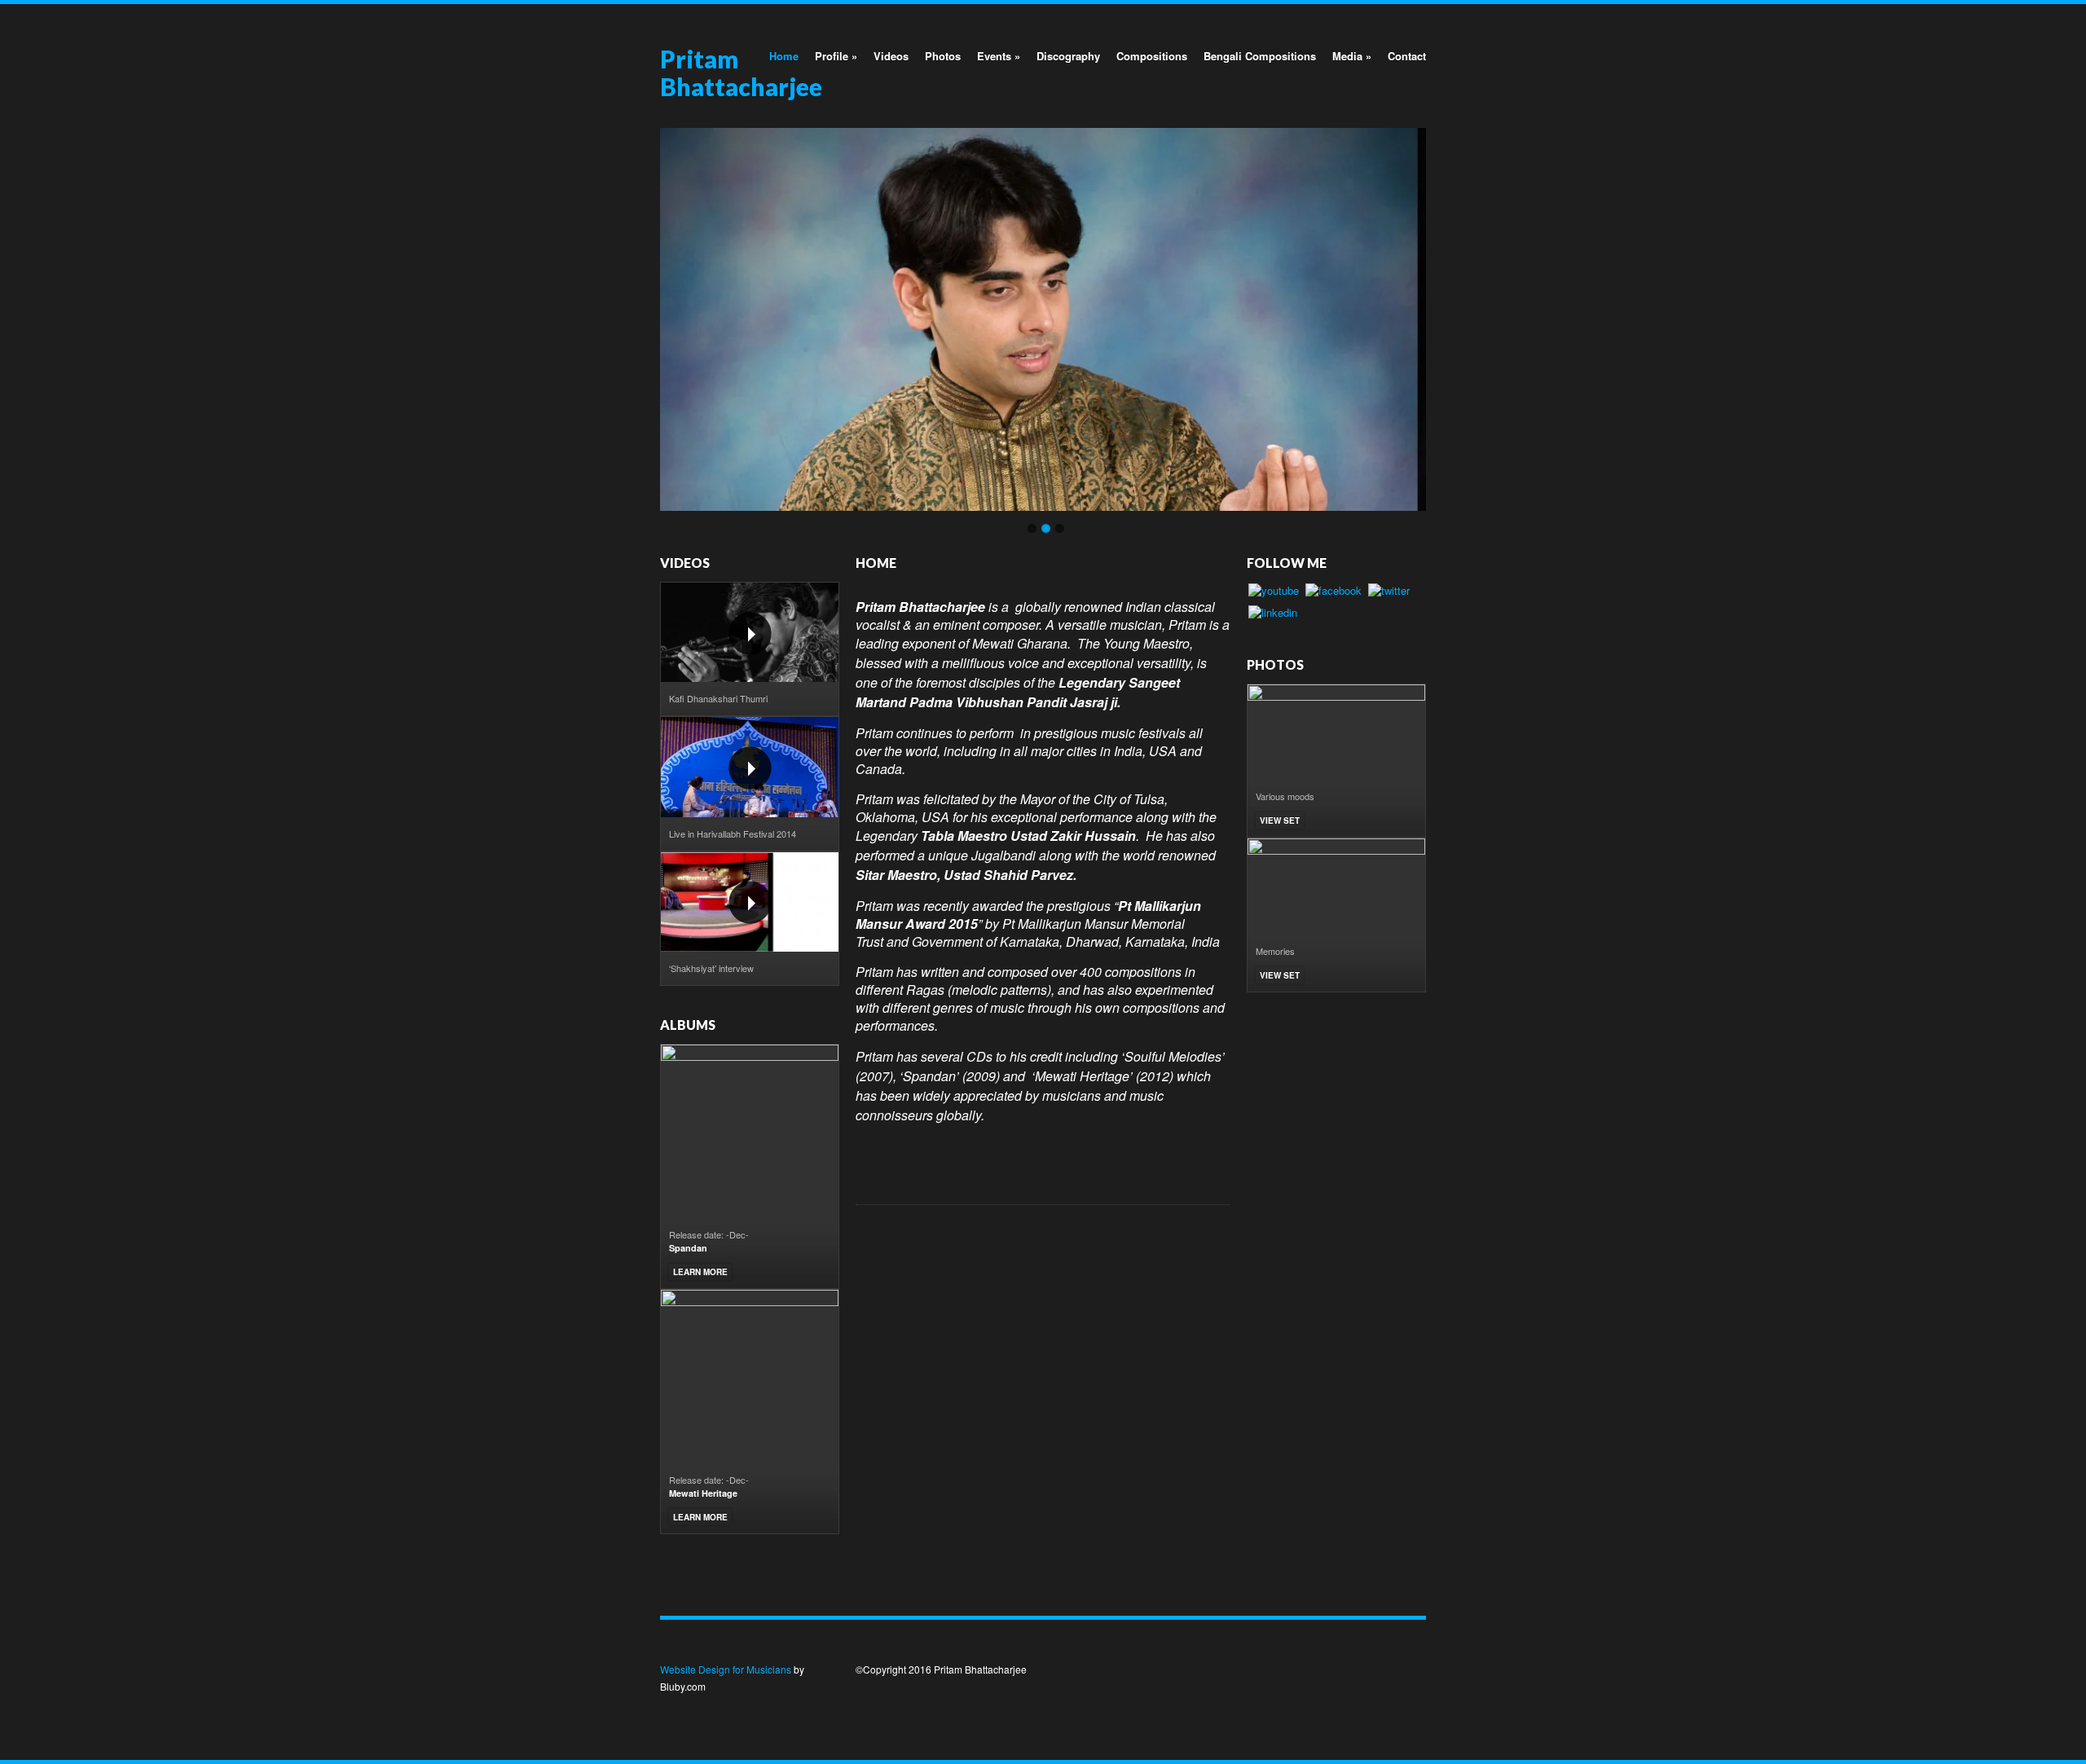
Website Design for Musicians (726, 1669)
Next (1443, 315)
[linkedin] (1273, 615)
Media (1352, 56)
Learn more (700, 1272)
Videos (891, 56)
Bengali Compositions (1260, 56)
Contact (1407, 56)
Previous (643, 315)
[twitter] (1389, 593)
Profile (836, 56)
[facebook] (1333, 593)
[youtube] (1274, 593)
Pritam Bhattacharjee (741, 73)
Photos (943, 56)
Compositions (1152, 56)
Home (784, 56)
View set (1280, 820)
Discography (1068, 56)
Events (999, 56)
